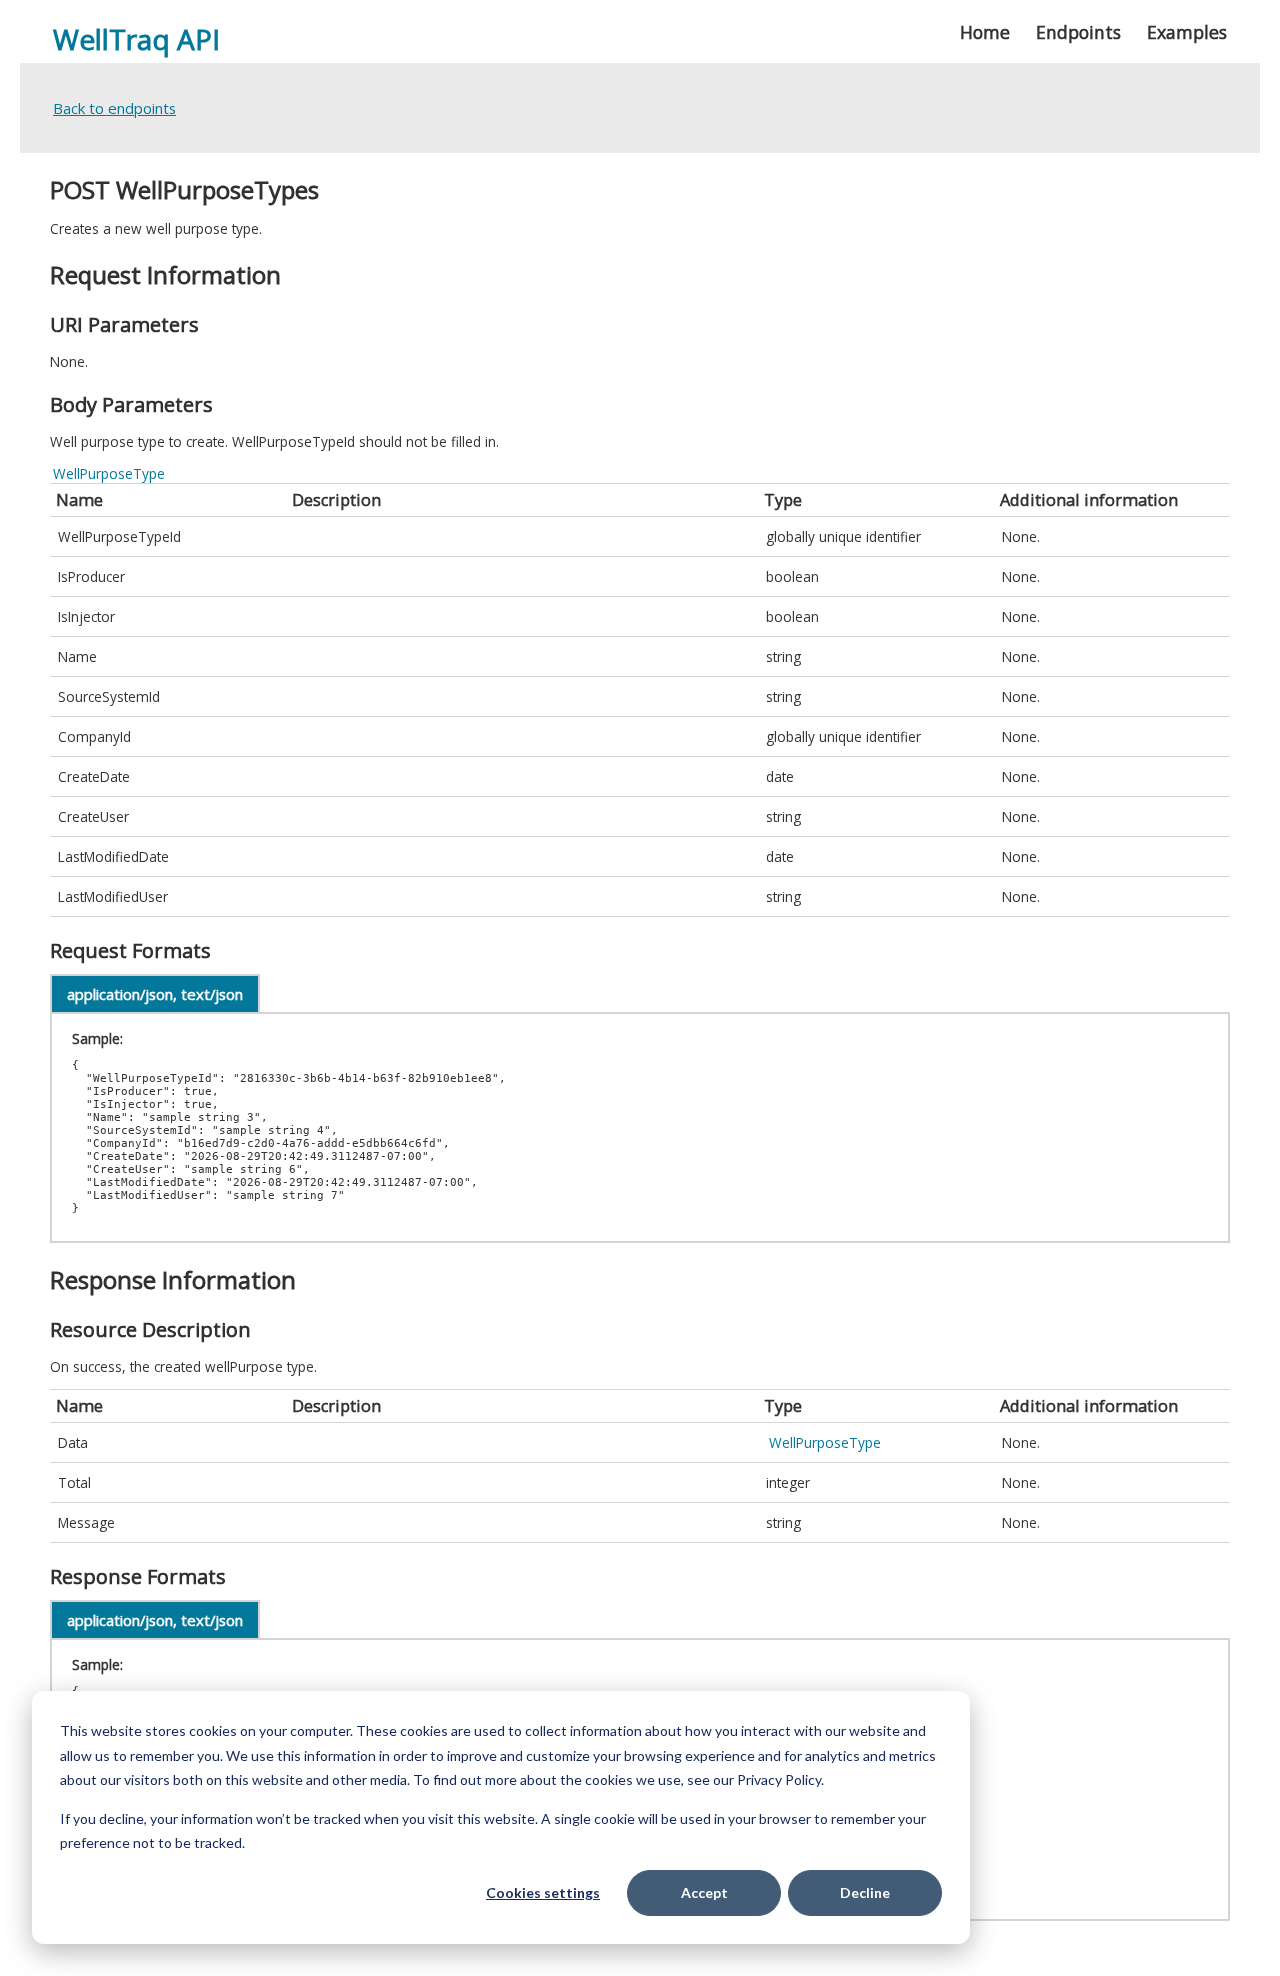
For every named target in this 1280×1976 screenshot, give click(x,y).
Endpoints (1078, 32)
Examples (1187, 32)
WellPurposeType (109, 473)
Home (985, 32)
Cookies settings (543, 1892)
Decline (865, 1892)
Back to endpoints (114, 108)
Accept (704, 1892)
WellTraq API (136, 39)
